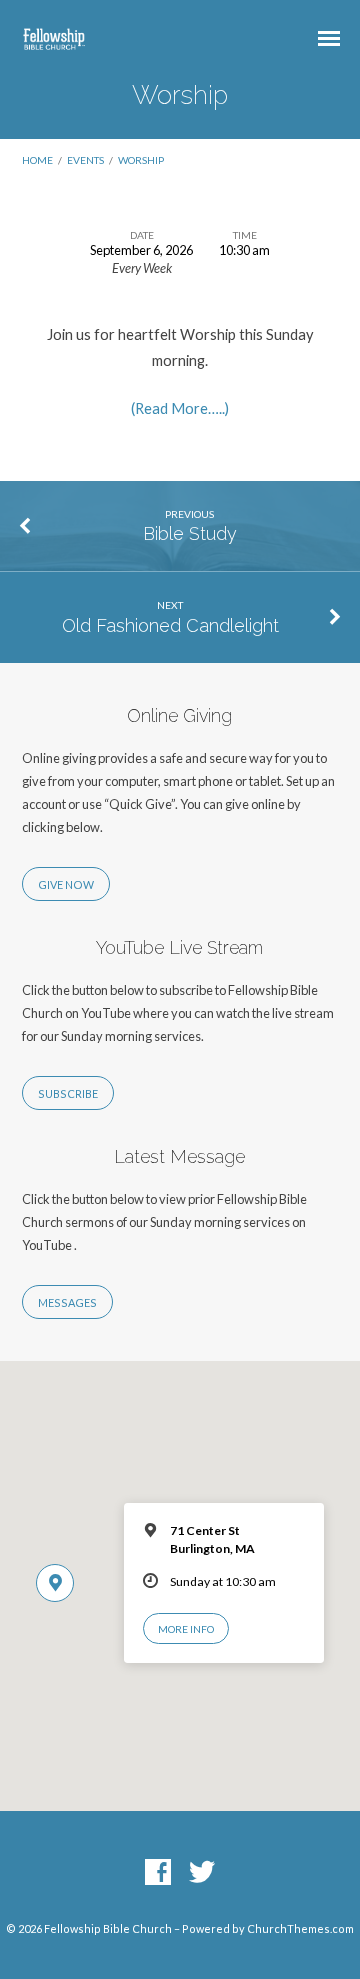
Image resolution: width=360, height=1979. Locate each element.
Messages (67, 1302)
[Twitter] (202, 1873)
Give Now (66, 884)
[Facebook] (158, 1873)
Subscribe (68, 1093)
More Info (186, 1629)
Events (85, 160)
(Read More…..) (180, 408)
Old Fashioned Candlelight (170, 625)
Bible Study (190, 533)
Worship (141, 160)
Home (37, 160)
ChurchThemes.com (300, 1928)
